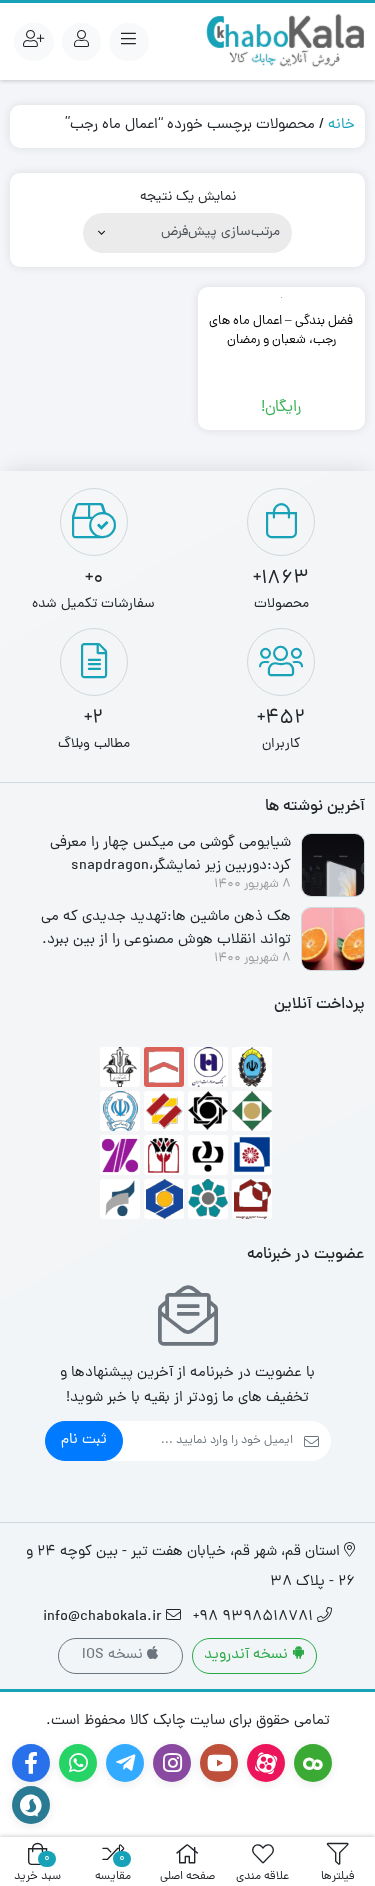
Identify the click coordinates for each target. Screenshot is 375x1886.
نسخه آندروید (248, 1655)
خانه (341, 125)
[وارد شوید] (82, 42)
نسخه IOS (114, 1655)
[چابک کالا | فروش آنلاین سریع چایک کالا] (285, 41)
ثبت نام (84, 1440)
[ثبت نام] (34, 42)
